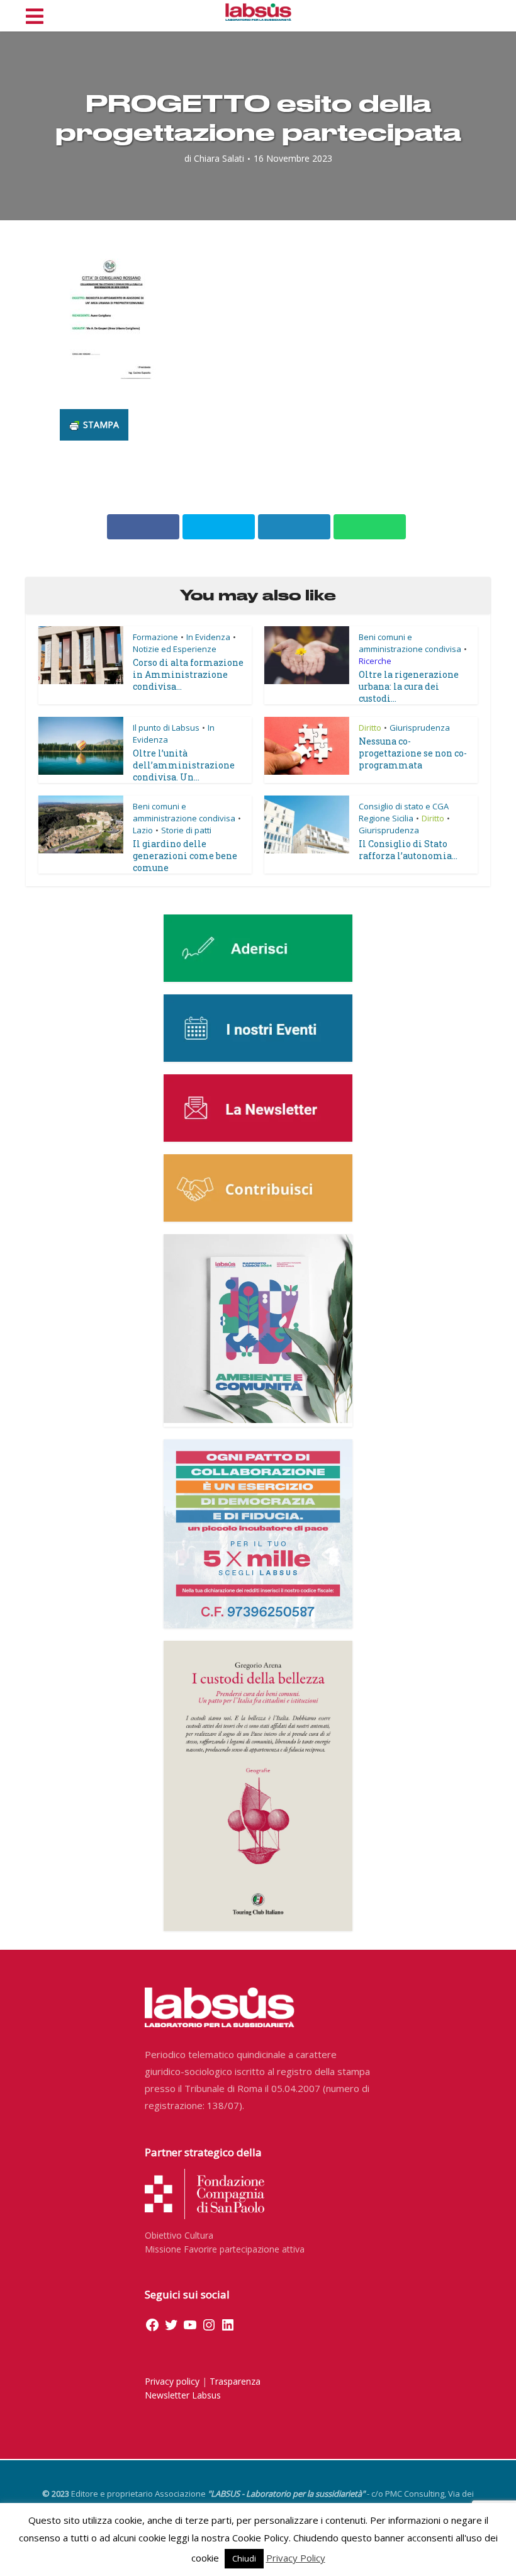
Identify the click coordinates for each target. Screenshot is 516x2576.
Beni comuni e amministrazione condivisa (410, 643)
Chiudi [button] (244, 2558)
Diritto (370, 728)
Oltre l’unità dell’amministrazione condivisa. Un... (184, 765)
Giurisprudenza (420, 728)
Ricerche (375, 661)
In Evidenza (208, 637)
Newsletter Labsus (183, 2395)
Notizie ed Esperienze (175, 649)
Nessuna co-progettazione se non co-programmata (413, 753)
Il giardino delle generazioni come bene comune (185, 856)
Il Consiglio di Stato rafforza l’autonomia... (408, 850)
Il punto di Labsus (166, 728)
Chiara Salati (219, 159)
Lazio (143, 830)
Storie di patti (186, 830)
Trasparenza (235, 2381)
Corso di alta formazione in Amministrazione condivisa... (188, 674)
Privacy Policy (296, 2558)
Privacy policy (172, 2381)
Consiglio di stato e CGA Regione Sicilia (404, 812)
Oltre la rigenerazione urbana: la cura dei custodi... (409, 686)
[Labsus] (258, 12)
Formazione (155, 637)
